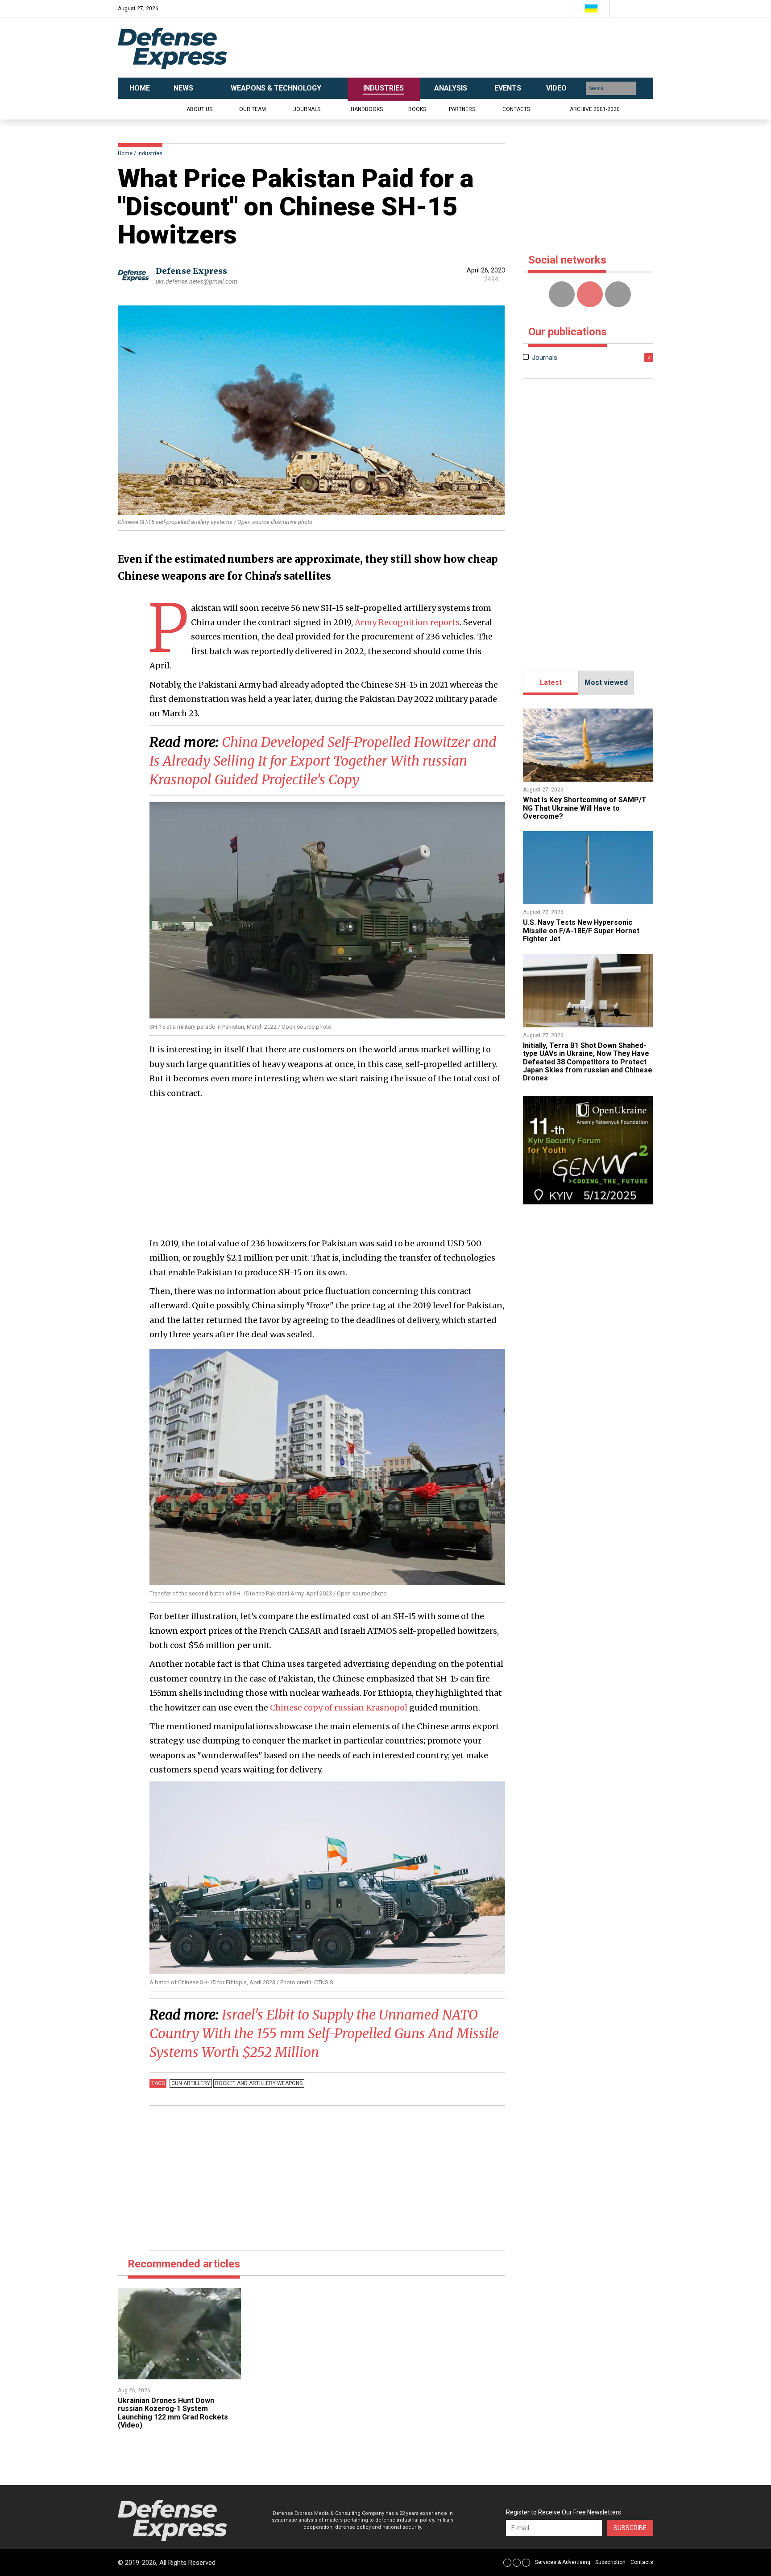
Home (125, 153)
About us (199, 109)
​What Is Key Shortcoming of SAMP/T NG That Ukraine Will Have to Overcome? (585, 808)
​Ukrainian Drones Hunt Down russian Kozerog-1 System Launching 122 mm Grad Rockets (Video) (173, 2413)
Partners (462, 109)
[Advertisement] (475, 48)
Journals (307, 109)
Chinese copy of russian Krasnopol (339, 1708)
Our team (253, 109)
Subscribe (630, 2528)
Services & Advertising (563, 2562)
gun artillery (191, 2083)
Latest (551, 682)
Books (417, 109)
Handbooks (367, 109)
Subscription (610, 2562)
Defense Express (191, 271)
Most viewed (606, 682)
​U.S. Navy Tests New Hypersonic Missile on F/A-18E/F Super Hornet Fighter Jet (581, 931)
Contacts (516, 109)
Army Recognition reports (407, 622)
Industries (150, 153)
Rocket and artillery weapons (259, 2083)
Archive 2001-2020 (595, 109)
